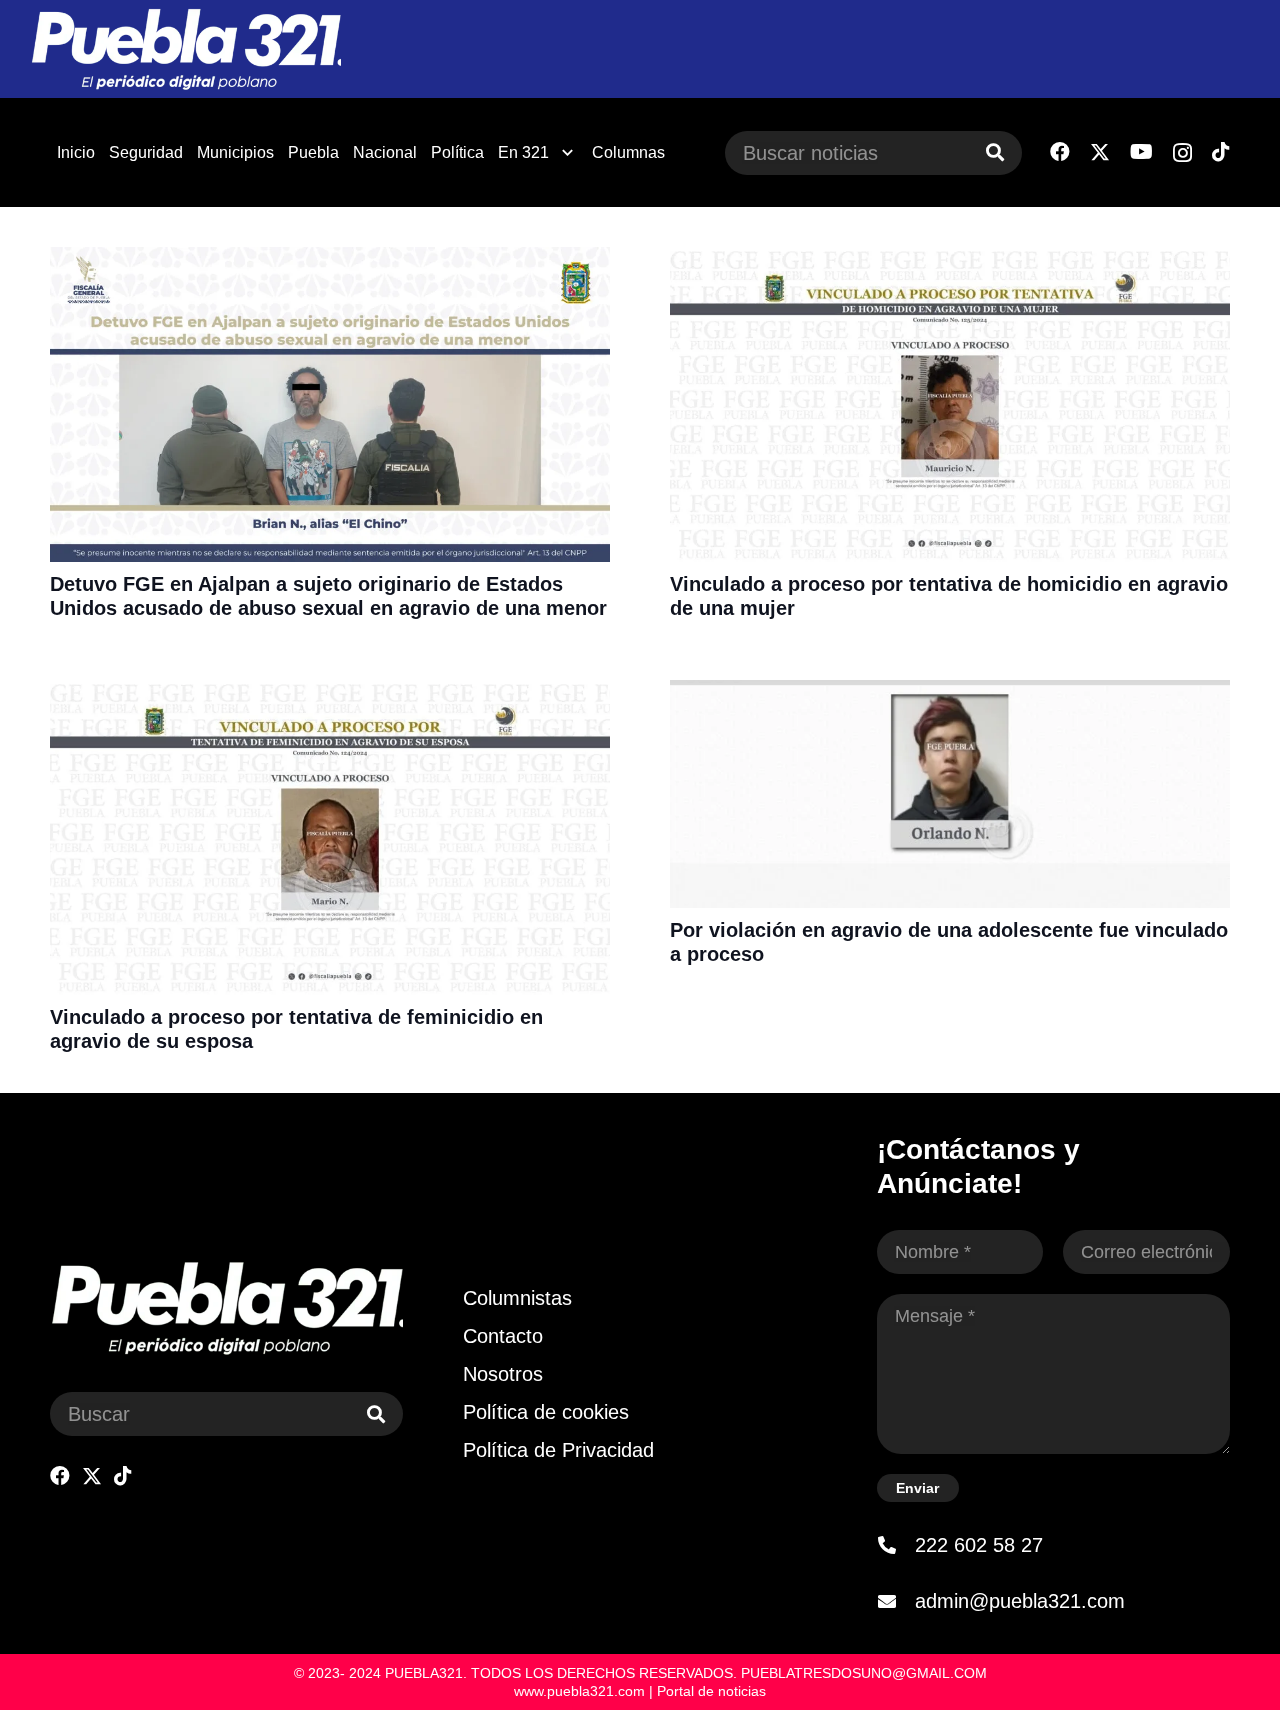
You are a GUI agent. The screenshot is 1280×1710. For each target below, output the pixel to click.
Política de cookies (546, 1412)
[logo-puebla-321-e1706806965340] (185, 49)
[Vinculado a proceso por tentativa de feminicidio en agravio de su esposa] (330, 693)
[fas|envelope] (896, 1601)
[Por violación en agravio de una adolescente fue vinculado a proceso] (950, 693)
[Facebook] (1060, 152)
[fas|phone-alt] (896, 1545)
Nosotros (503, 1374)
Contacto (503, 1336)
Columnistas (517, 1298)
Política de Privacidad (558, 1450)
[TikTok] (1221, 152)
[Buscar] (995, 153)
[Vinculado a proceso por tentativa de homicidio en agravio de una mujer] (950, 260)
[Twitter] (1100, 152)
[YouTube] (1141, 152)
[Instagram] (1182, 153)
